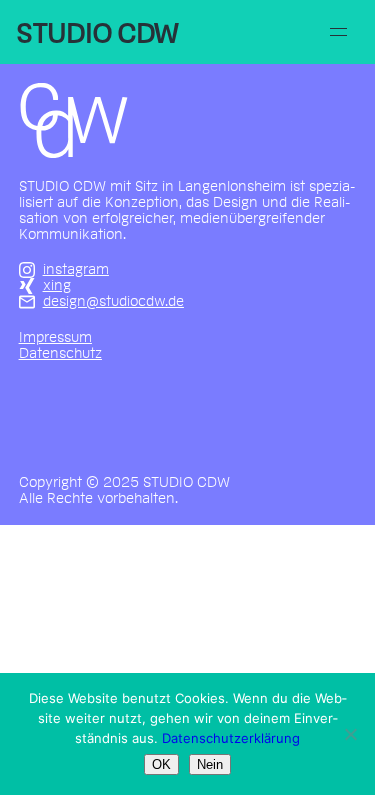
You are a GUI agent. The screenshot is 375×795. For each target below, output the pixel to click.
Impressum (55, 338)
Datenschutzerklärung (231, 738)
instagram (76, 270)
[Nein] (350, 734)
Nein (210, 764)
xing (57, 286)
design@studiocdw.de (113, 302)
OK (161, 764)
